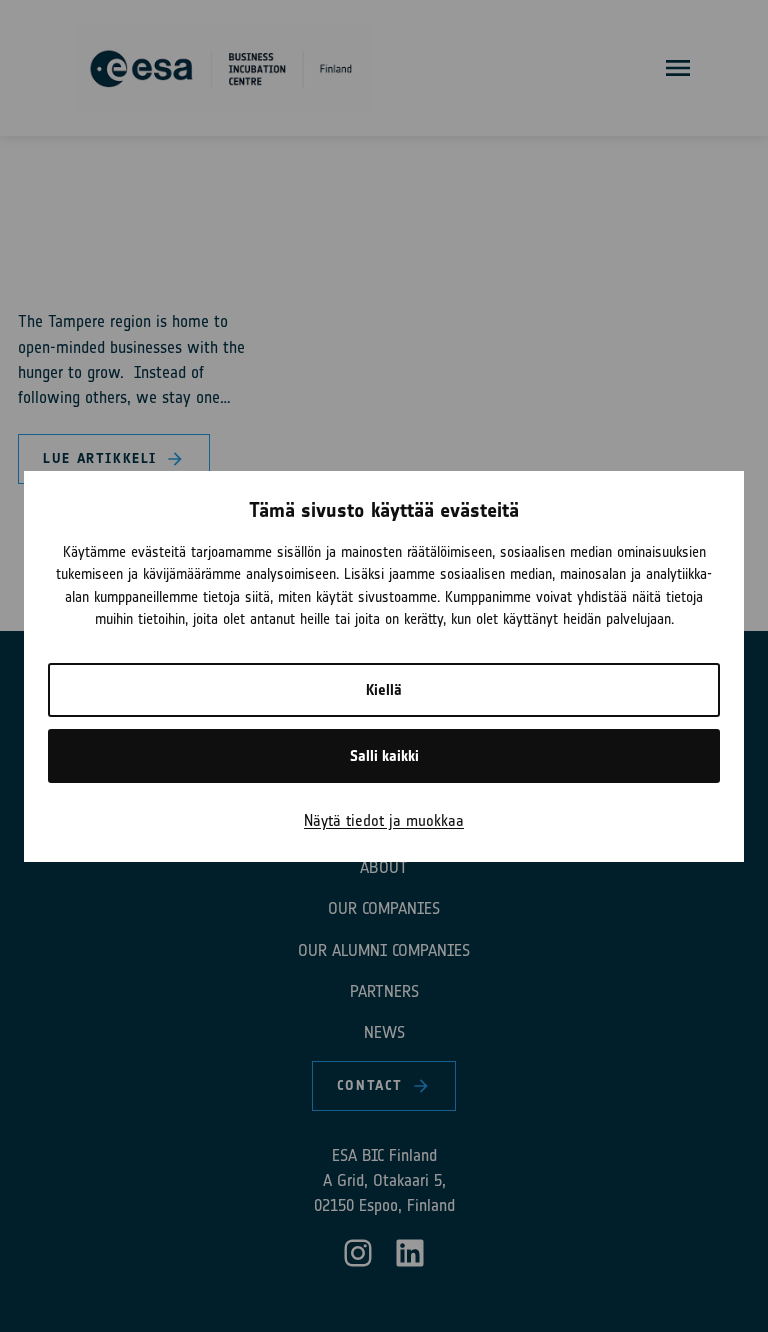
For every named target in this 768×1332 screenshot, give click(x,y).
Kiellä (384, 690)
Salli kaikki (384, 756)
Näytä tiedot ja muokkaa (384, 820)
